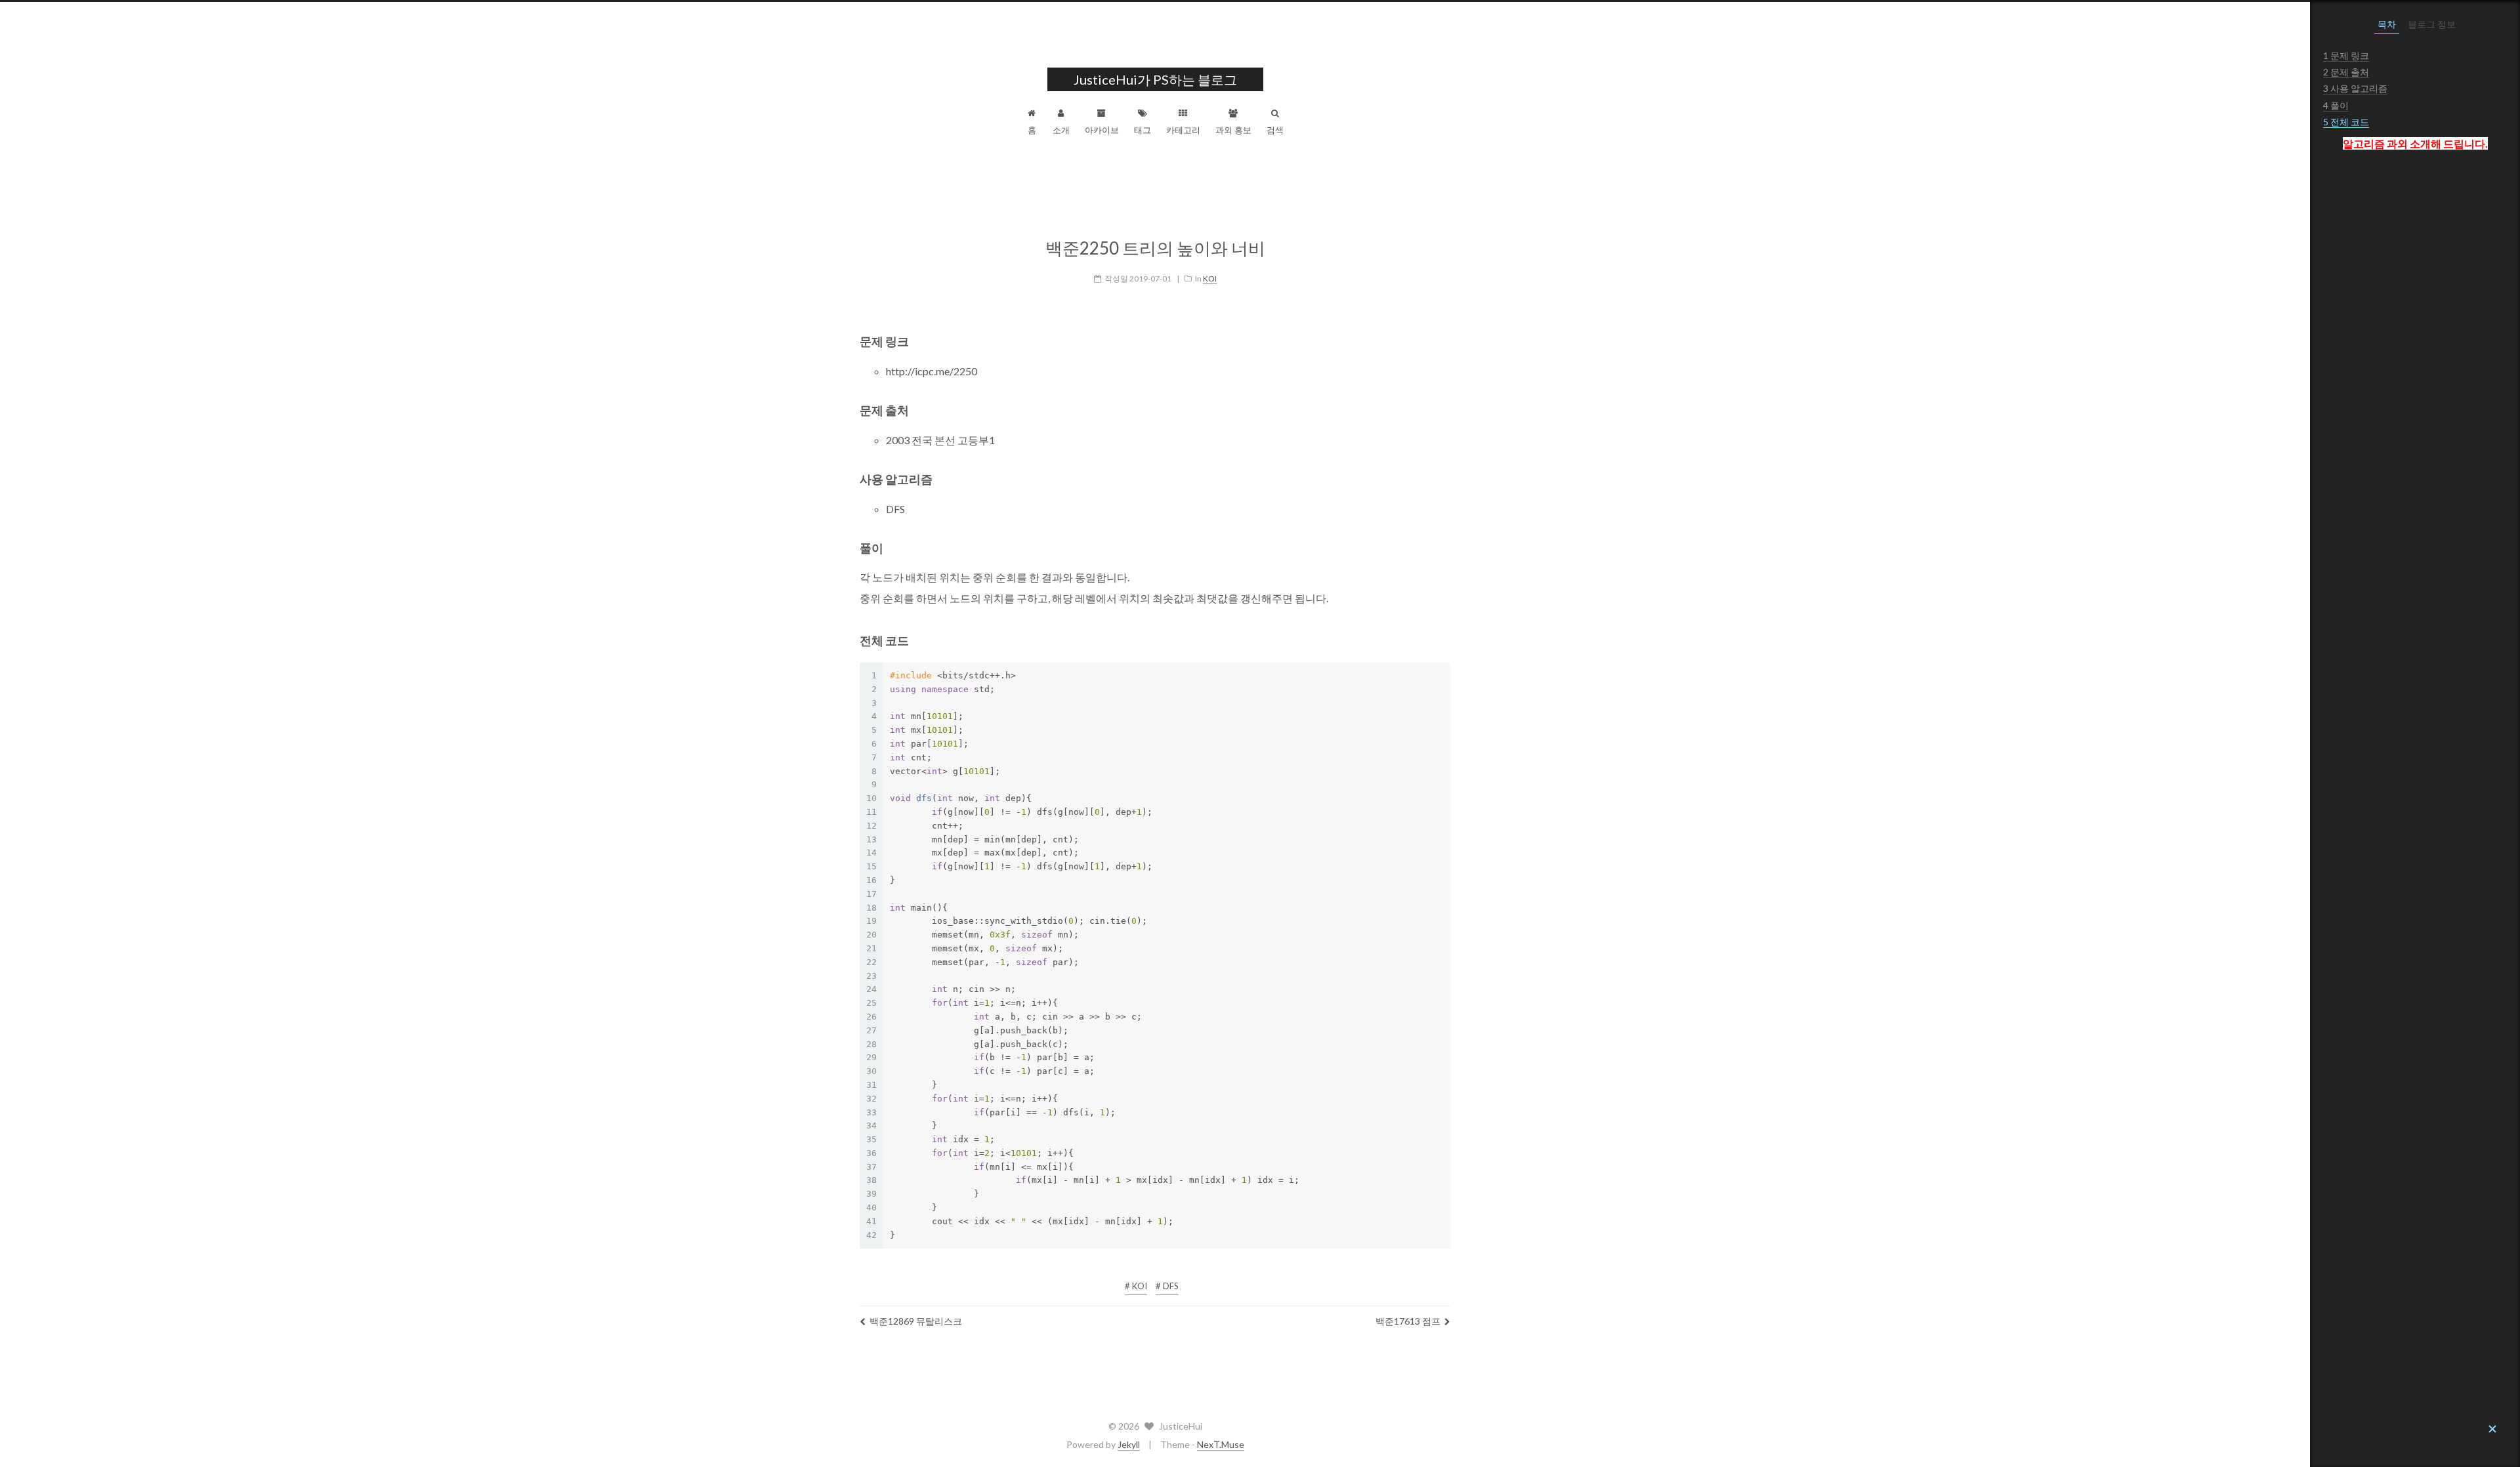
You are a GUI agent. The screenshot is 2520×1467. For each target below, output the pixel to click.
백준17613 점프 (1408, 1321)
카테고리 (1183, 130)
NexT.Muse (1221, 1444)
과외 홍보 (1233, 130)
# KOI (1136, 1286)
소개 (1061, 130)
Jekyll (1129, 1444)
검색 (1275, 130)
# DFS (1167, 1286)
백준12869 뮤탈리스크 (916, 1321)
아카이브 (1102, 130)
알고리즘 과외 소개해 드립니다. (2415, 143)
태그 (1143, 130)
